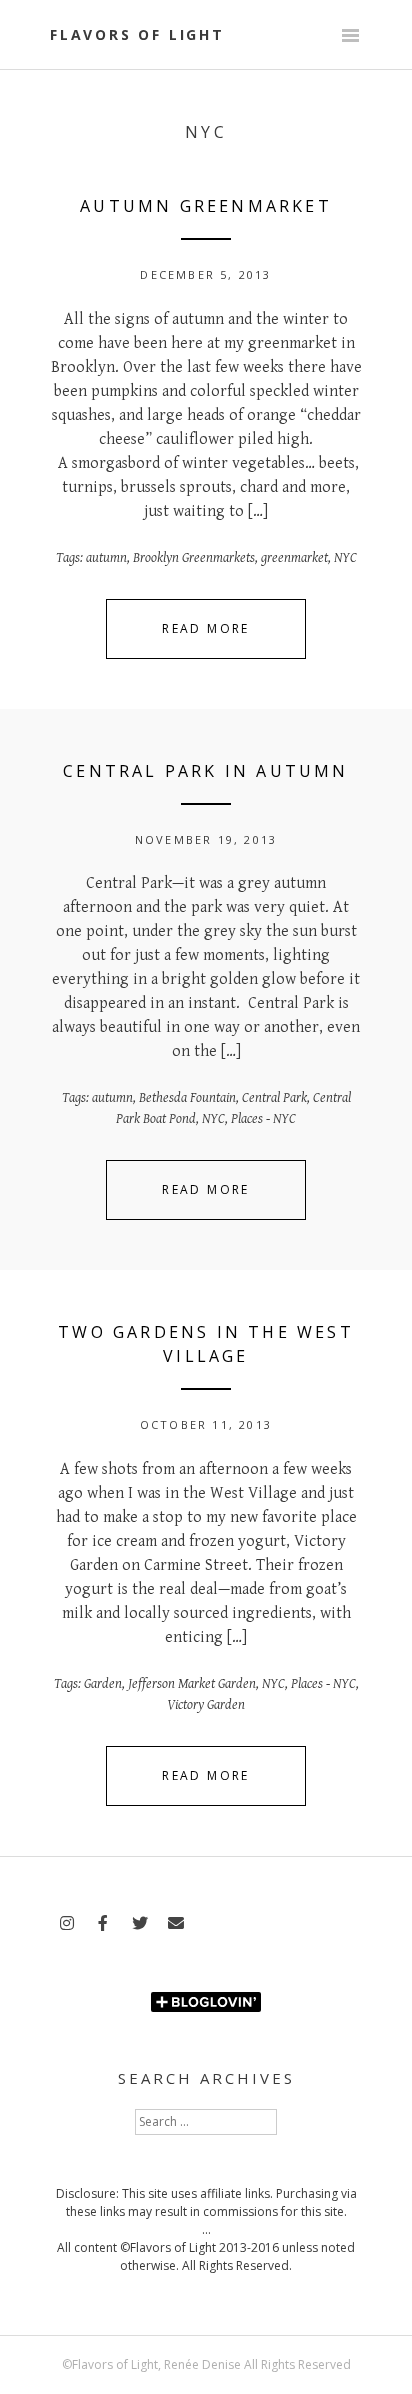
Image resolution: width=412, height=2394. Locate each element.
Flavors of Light (137, 34)
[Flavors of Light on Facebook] (103, 1924)
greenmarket (294, 558)
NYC (345, 558)
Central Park (274, 1098)
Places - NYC (263, 1119)
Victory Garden (206, 1705)
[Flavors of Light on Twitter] (140, 1924)
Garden (103, 1684)
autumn (106, 558)
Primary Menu (350, 37)
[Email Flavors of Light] (176, 1924)
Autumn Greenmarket (206, 206)
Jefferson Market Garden (192, 1684)
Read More (206, 628)
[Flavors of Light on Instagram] (67, 1924)
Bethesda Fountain (187, 1098)
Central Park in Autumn (205, 771)
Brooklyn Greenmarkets (194, 558)
